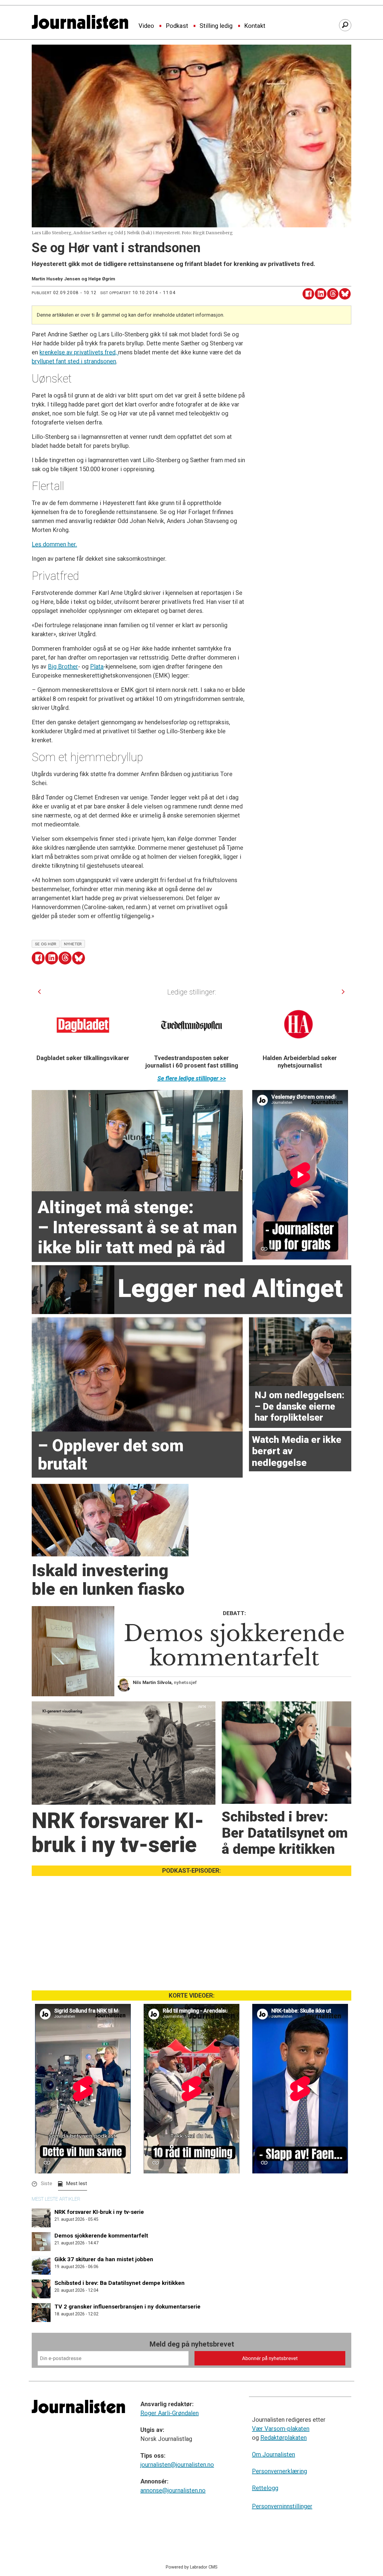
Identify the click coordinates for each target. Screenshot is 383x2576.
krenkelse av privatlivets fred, (79, 352)
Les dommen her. (54, 544)
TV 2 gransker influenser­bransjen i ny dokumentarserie (127, 2307)
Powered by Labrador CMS (192, 2567)
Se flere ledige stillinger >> (192, 1078)
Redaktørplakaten (284, 2438)
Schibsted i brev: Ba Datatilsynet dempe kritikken (120, 2283)
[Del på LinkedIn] (321, 294)
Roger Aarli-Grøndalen (170, 2413)
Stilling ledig (216, 26)
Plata (97, 666)
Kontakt (255, 26)
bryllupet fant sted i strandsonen (74, 361)
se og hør (46, 944)
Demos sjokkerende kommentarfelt (101, 2236)
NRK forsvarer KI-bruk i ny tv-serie (99, 2212)
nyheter (73, 944)
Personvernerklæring (279, 2471)
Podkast (177, 26)
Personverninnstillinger (282, 2506)
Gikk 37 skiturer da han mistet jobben (104, 2259)
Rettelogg (265, 2488)
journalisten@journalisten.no (177, 2465)
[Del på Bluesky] (345, 294)
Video (146, 26)
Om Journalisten (273, 2454)
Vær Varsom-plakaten (281, 2429)
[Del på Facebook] (308, 294)
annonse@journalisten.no (173, 2490)
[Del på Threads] (333, 294)
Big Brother (63, 666)
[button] (39, 992)
